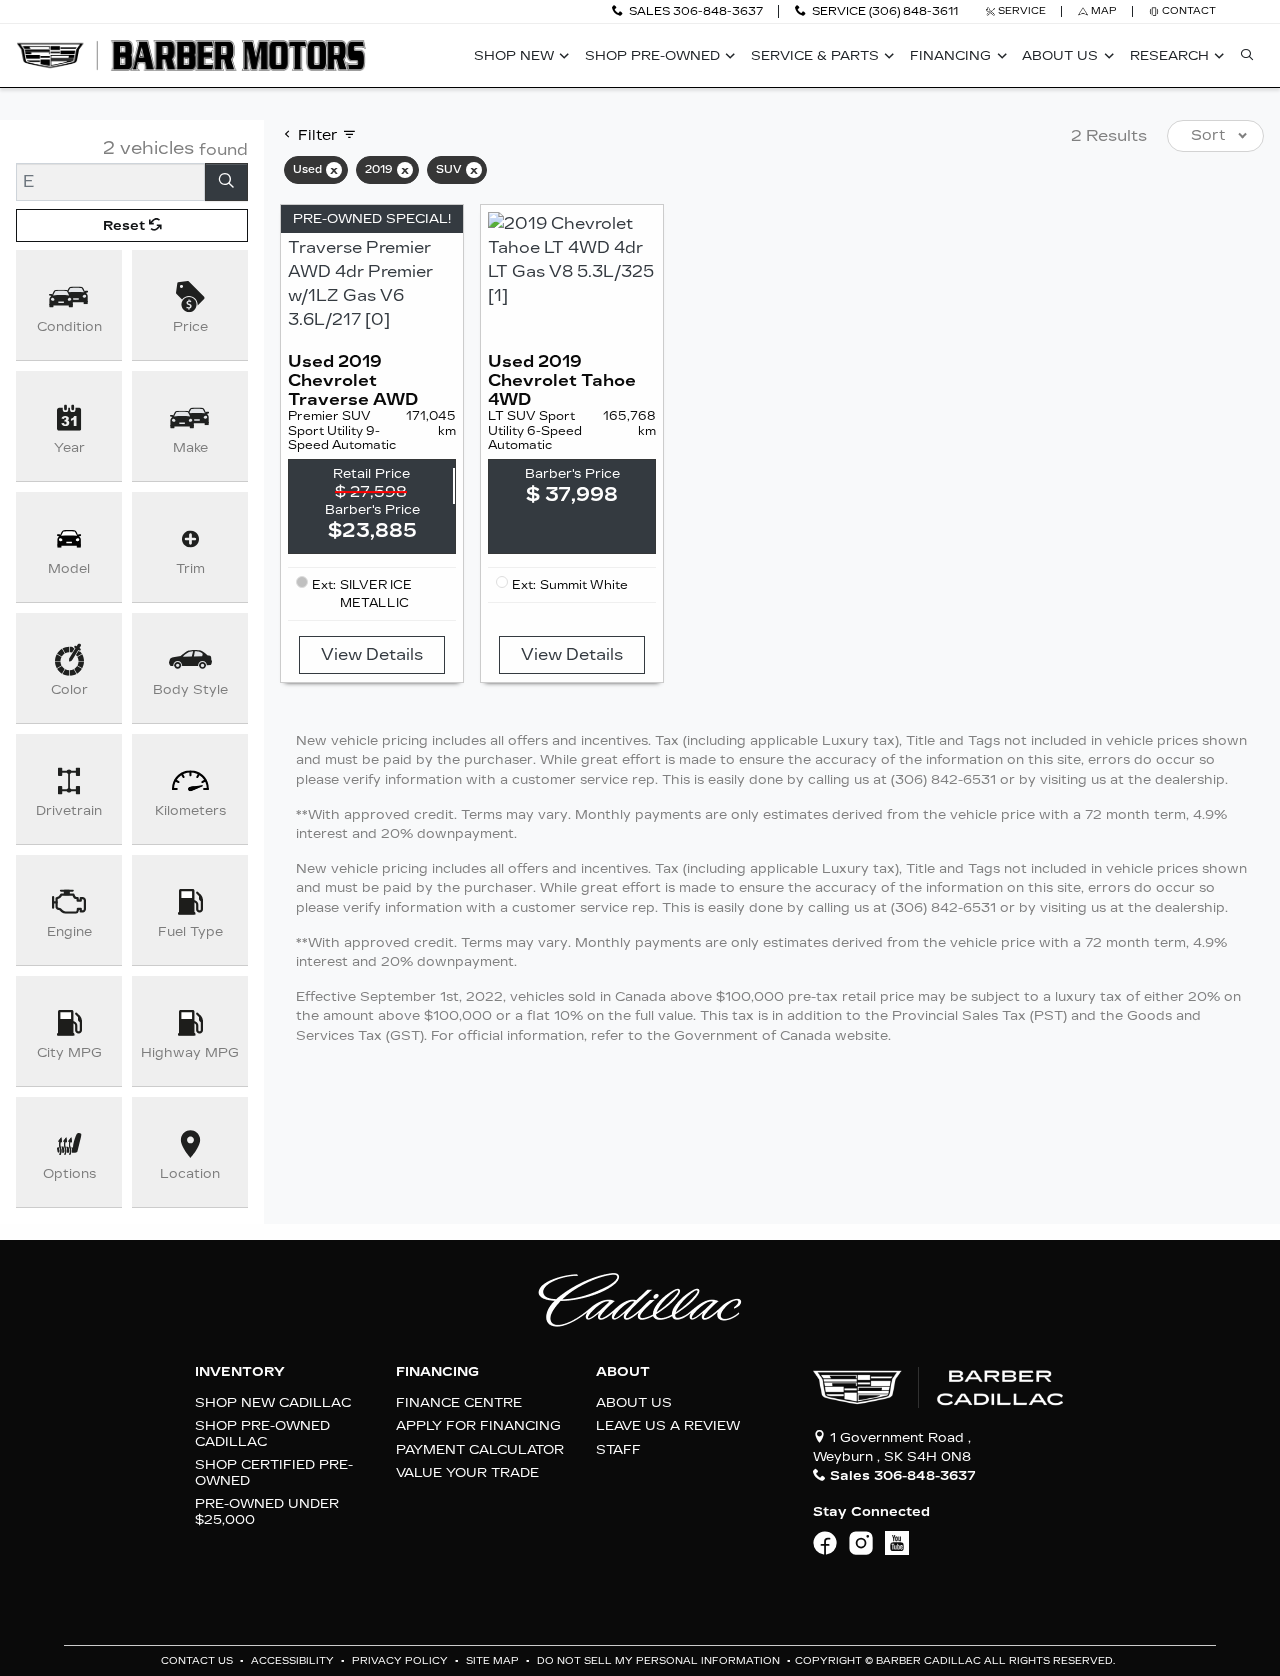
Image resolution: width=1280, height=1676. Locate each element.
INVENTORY (240, 1372)
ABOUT (623, 1372)
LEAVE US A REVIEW (668, 1425)
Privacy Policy (401, 1661)
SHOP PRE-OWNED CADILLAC (262, 1433)
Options (69, 1173)
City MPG (69, 1052)
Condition (69, 326)
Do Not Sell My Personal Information (660, 1661)
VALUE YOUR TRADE (467, 1472)
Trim (190, 568)
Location (190, 1173)
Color (69, 689)
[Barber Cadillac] (191, 54)
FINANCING (437, 1372)
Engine (69, 931)
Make (190, 447)
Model (69, 568)
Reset (126, 225)
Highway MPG (190, 1052)
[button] (518, 55)
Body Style (190, 689)
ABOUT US (634, 1402)
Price (190, 326)
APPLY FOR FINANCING (478, 1425)
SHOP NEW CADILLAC (273, 1402)
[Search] (226, 182)
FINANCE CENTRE (459, 1402)
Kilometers (190, 810)
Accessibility (294, 1661)
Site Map (494, 1661)
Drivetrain (69, 810)
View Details (372, 654)
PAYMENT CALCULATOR (480, 1449)
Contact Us (198, 1661)
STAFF (618, 1449)
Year (69, 447)
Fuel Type (190, 931)
